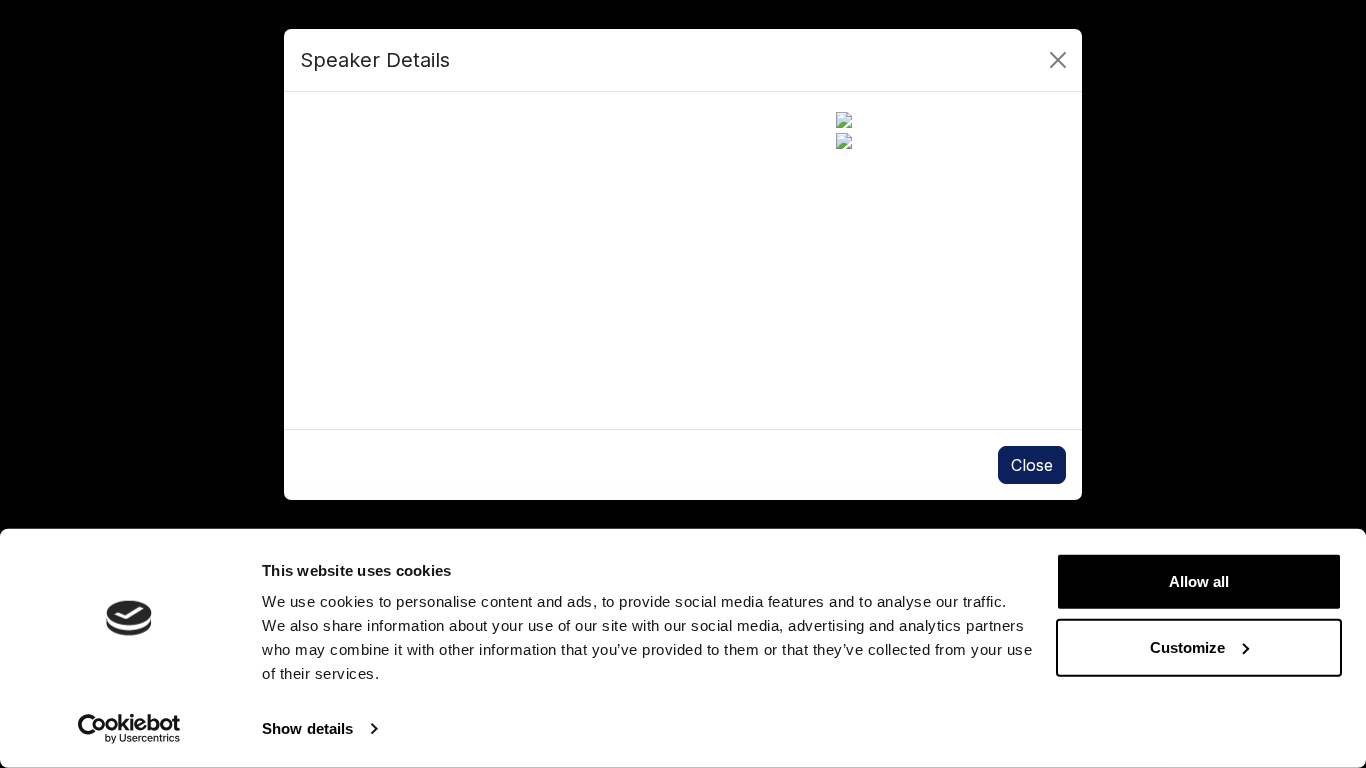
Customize (1187, 646)
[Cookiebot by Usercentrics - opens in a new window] (129, 729)
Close (1032, 465)
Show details (307, 728)
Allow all (1199, 581)
